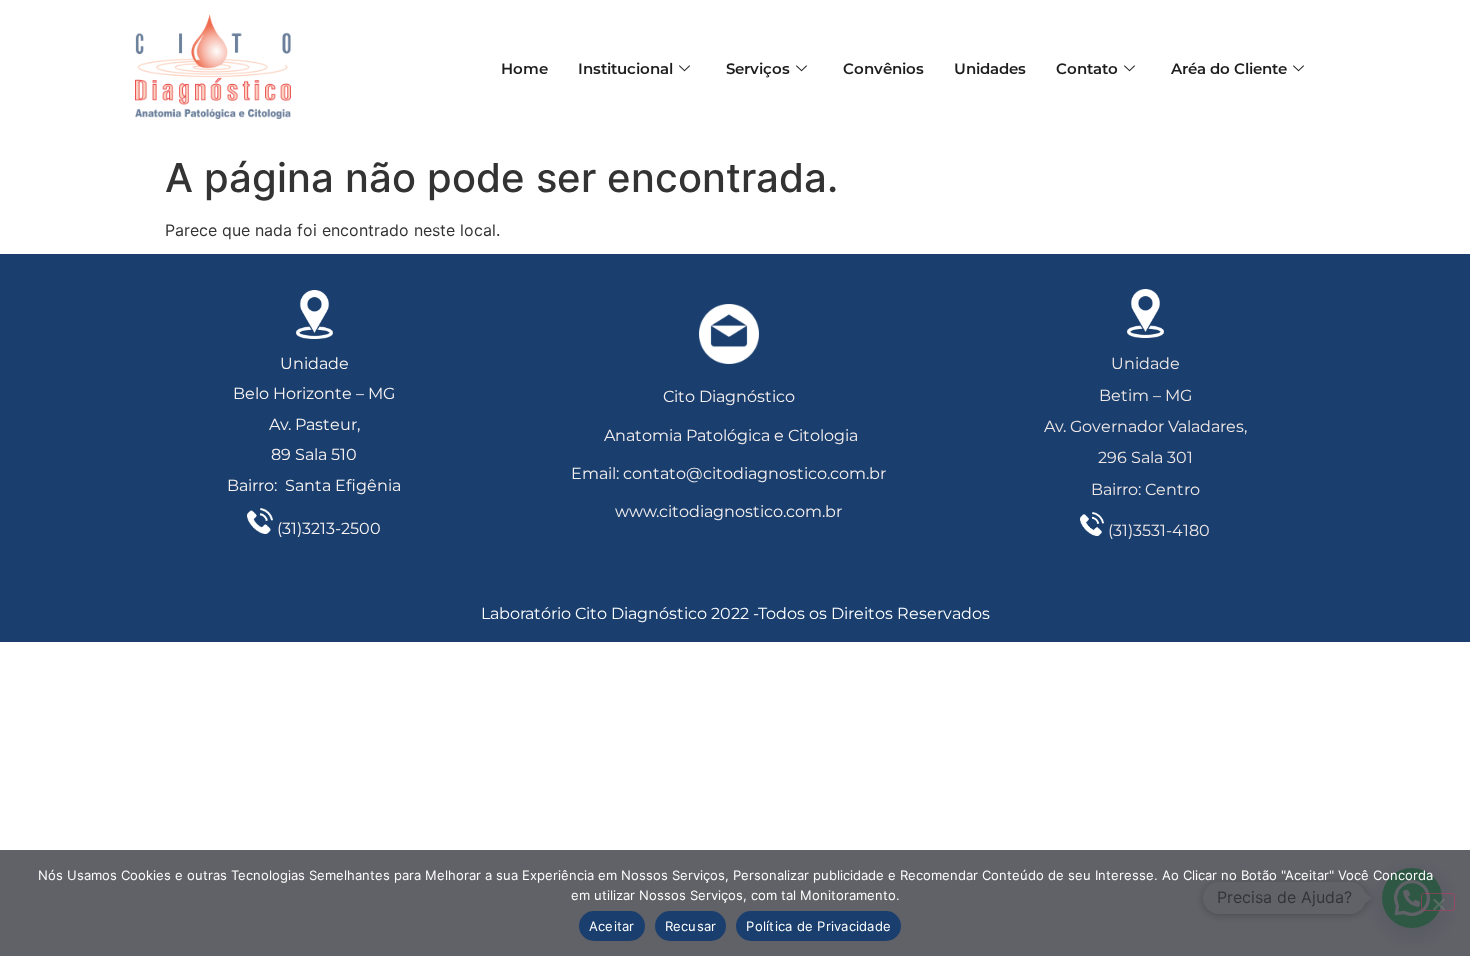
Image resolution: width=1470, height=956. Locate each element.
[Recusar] (1438, 902)
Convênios (883, 68)
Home (524, 68)
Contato (1087, 68)
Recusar (691, 926)
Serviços (758, 68)
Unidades (990, 68)
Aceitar (612, 926)
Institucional (625, 68)
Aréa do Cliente (1229, 68)
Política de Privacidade (818, 926)
